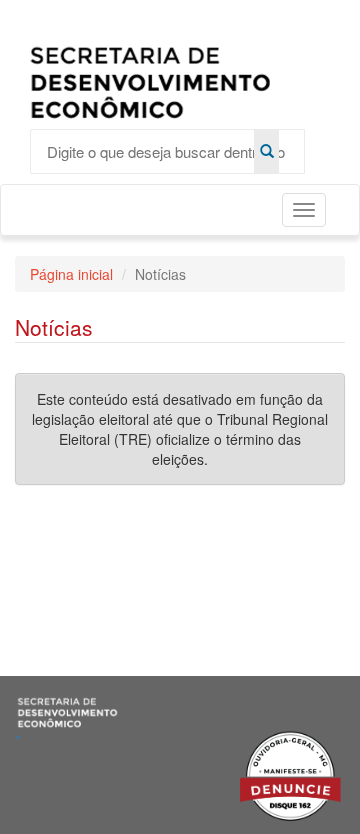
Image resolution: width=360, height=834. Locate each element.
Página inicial (71, 274)
